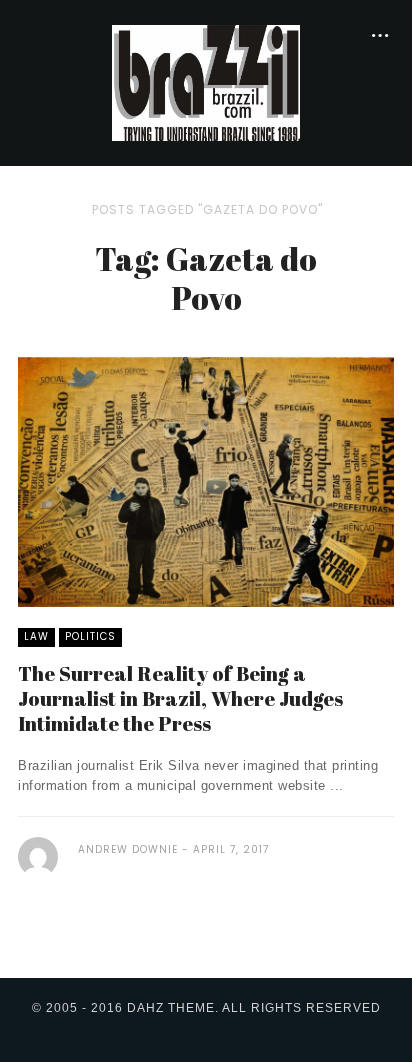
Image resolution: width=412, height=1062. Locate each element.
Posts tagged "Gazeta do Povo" (207, 209)
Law (36, 636)
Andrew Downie (128, 849)
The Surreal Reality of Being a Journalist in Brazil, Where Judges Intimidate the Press (180, 698)
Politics (90, 636)
